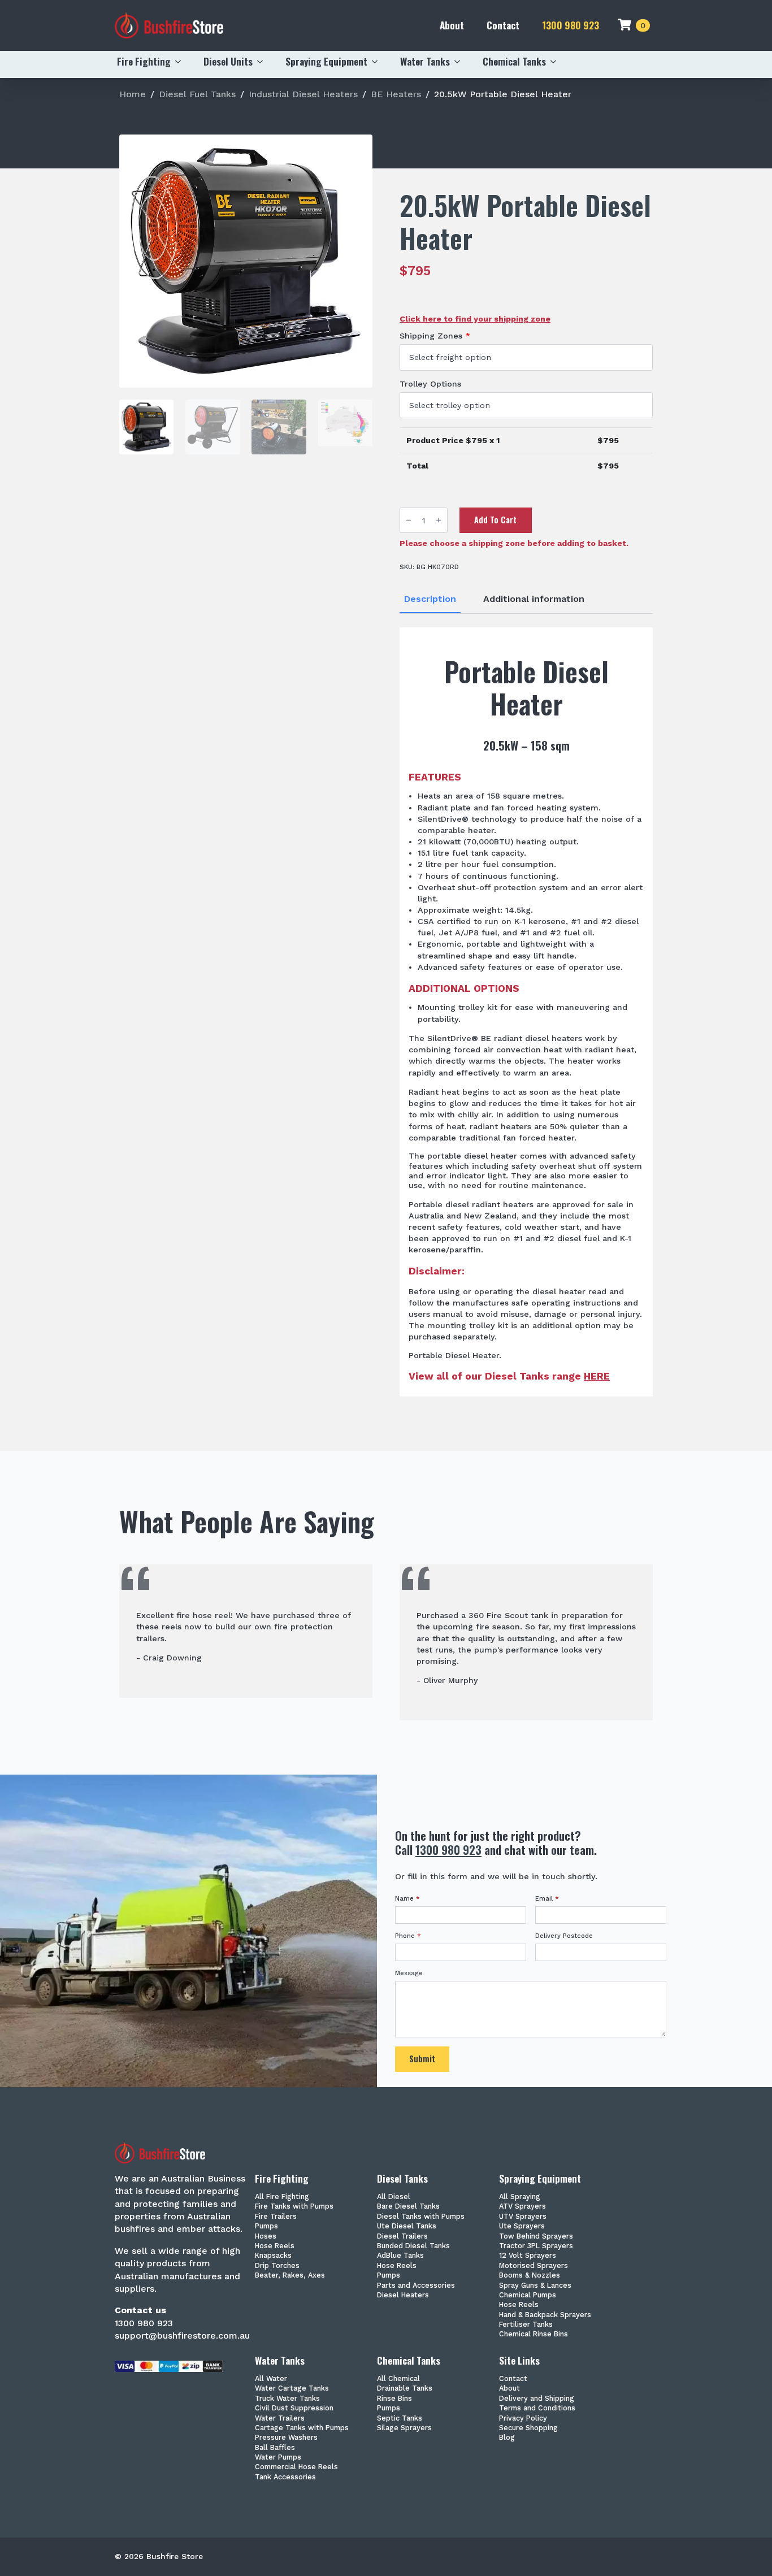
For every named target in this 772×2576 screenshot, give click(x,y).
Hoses (266, 2237)
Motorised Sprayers (534, 2266)
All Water (271, 2379)
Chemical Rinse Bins (534, 2334)
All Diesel (394, 2197)
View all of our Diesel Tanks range (509, 1376)
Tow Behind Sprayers (536, 2237)
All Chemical (398, 2379)
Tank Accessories (285, 2477)
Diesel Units (228, 61)
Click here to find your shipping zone (475, 319)
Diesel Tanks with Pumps (421, 2217)
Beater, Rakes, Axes (290, 2276)
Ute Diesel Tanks (407, 2226)
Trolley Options (430, 384)
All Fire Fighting (282, 2197)
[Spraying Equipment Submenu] (378, 62)
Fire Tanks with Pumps (294, 2207)
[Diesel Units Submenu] (263, 62)
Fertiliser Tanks (526, 2325)
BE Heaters (396, 94)
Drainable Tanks (405, 2389)
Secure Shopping (528, 2428)
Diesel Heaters (403, 2295)
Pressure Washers (286, 2438)
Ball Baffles (275, 2448)
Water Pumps (278, 2458)
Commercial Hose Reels (296, 2467)
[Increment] (439, 520)
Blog (507, 2438)
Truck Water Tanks (287, 2399)
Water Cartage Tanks (292, 2389)
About (452, 25)
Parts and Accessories (416, 2286)
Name (407, 1899)
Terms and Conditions (537, 2408)
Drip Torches (277, 2266)
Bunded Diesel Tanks (413, 2246)
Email (547, 1899)
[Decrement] (409, 520)
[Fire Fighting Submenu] (181, 62)
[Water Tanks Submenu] (461, 62)
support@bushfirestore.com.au (182, 2336)
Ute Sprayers (522, 2226)
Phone (408, 1936)
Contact (503, 25)
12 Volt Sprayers (528, 2256)
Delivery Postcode (564, 1936)
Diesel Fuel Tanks (197, 94)
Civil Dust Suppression (294, 2408)
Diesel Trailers (402, 2237)
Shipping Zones (435, 336)
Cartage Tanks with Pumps (302, 2428)
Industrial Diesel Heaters (303, 94)
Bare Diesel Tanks (408, 2207)
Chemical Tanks (514, 61)
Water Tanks (425, 61)
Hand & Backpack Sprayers (545, 2315)
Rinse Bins (394, 2399)
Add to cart (495, 520)
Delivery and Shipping (537, 2399)
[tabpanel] (526, 1012)
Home (133, 94)
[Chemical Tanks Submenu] (557, 62)
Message (409, 1973)
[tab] (430, 599)
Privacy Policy (523, 2419)
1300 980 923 (571, 25)
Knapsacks (273, 2256)
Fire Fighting (144, 61)
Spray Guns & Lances (535, 2286)
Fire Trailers (276, 2217)
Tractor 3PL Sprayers (536, 2246)
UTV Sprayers (523, 2217)
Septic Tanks (400, 2419)
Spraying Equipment (326, 61)
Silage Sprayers (404, 2428)
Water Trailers (280, 2419)
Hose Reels (275, 2246)
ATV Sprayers (522, 2207)
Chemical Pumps (528, 2295)
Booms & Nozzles (530, 2276)
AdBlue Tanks (400, 2256)
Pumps (266, 2226)
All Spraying (520, 2197)
